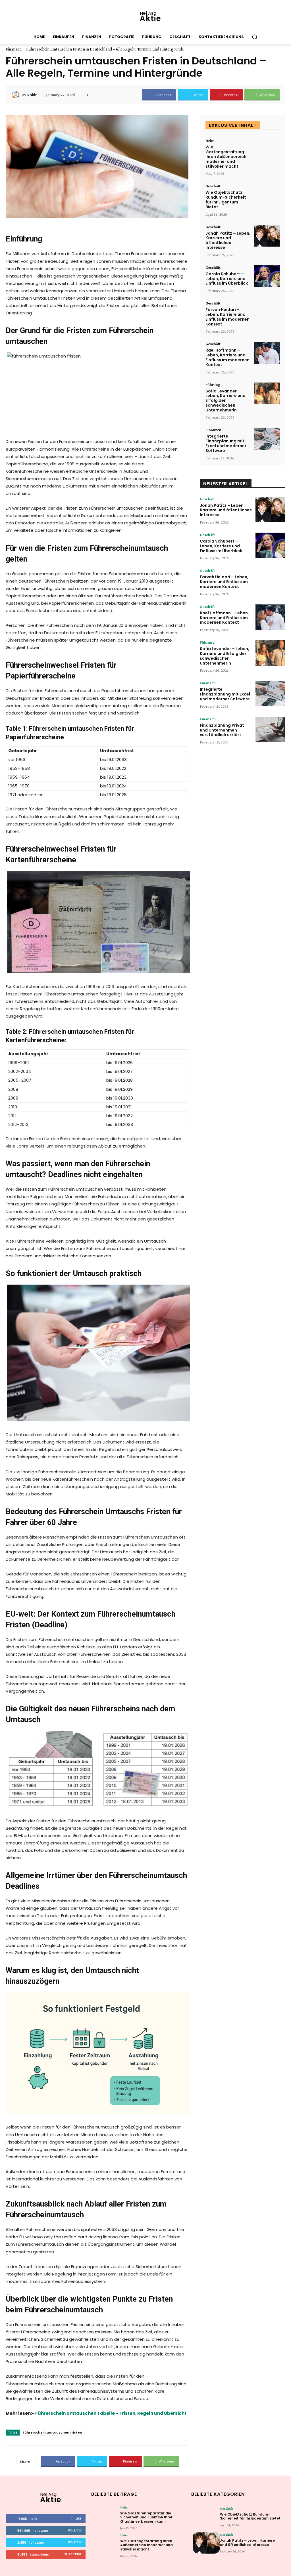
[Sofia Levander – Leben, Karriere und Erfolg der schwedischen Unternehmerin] (267, 394)
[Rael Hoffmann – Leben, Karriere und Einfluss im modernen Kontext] (267, 353)
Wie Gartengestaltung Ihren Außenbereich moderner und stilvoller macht (226, 156)
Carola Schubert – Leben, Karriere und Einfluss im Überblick (227, 279)
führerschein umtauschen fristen (53, 2432)
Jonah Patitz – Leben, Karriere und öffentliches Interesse (228, 240)
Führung (213, 384)
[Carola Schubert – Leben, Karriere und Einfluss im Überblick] (267, 276)
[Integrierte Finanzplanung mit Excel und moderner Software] (267, 439)
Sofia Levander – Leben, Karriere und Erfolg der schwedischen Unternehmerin (225, 401)
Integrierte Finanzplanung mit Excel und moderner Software (226, 443)
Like (79, 2518)
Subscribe (73, 2554)
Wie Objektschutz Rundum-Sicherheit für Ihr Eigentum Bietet (226, 199)
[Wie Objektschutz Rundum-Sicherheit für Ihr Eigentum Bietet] (267, 195)
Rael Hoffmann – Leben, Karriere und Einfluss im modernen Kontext (227, 357)
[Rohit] (16, 95)
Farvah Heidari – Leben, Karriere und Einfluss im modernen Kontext (227, 317)
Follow (75, 2530)
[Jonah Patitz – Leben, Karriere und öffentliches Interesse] (267, 236)
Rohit (32, 95)
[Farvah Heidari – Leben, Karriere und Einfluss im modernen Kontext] (267, 312)
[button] (255, 37)
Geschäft (213, 186)
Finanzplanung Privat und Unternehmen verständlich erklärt (222, 730)
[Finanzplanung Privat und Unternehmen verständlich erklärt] (270, 730)
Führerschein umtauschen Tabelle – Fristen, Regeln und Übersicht (111, 2413)
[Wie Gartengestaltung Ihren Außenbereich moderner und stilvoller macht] (267, 150)
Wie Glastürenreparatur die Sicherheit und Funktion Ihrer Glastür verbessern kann (146, 2517)
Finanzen (14, 49)
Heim (210, 140)
